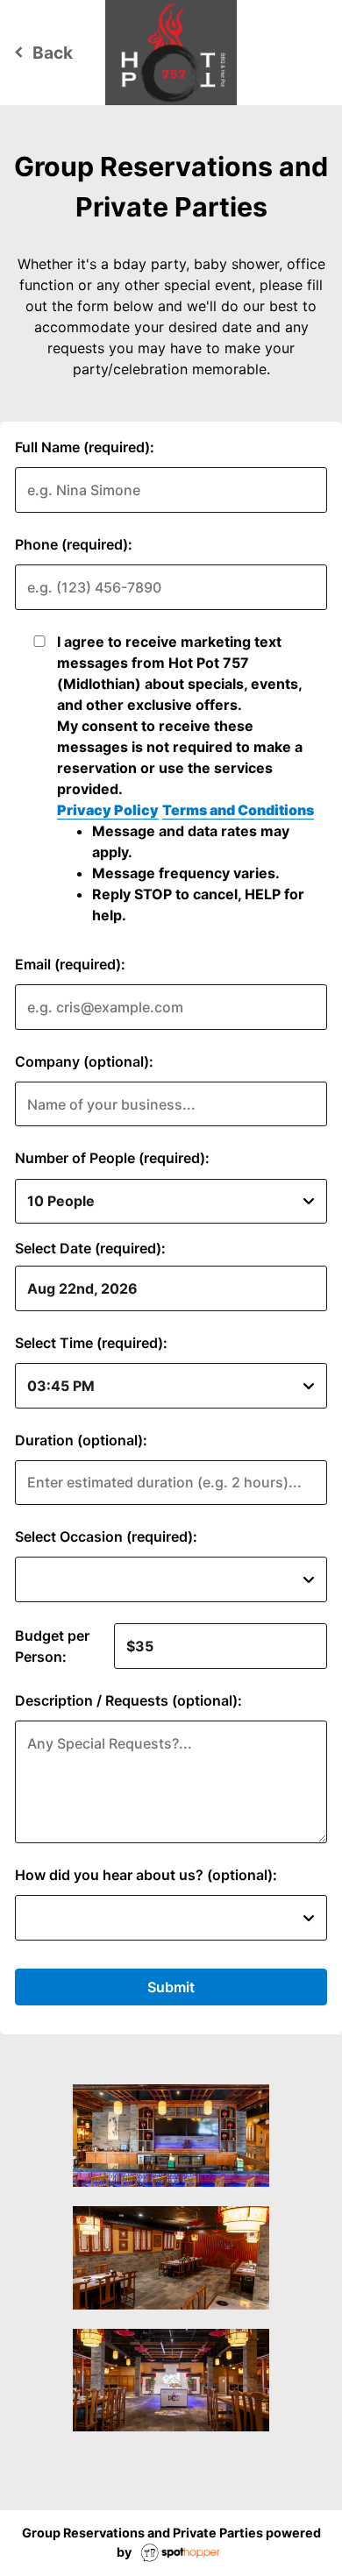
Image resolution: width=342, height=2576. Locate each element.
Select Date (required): (90, 1248)
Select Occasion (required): (106, 1536)
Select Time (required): (91, 1343)
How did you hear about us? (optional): (146, 1875)
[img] (171, 2136)
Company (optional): (84, 1061)
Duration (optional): (81, 1440)
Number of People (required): (112, 1158)
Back (41, 53)
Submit (171, 1987)
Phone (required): (74, 544)
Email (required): (70, 964)
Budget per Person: (52, 1646)
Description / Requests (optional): (128, 1700)
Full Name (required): (85, 447)
